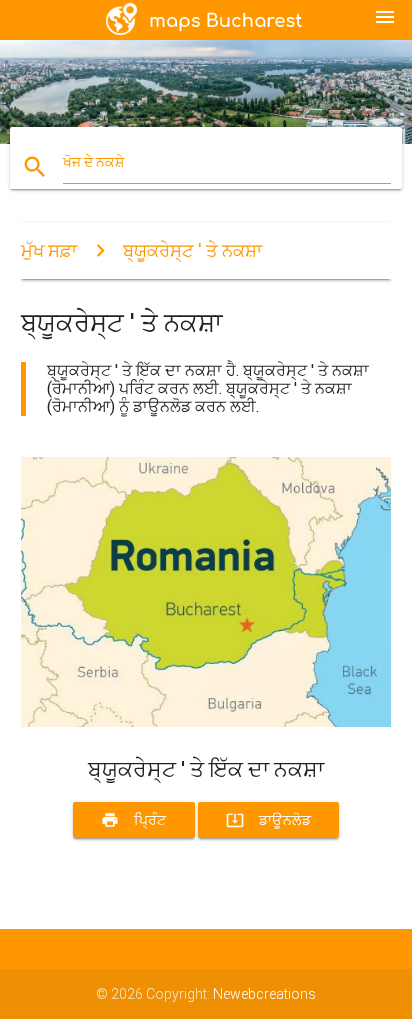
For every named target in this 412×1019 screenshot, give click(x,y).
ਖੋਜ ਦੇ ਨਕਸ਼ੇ (93, 162)
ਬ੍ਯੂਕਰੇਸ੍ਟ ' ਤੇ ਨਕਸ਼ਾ (192, 250)
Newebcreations (264, 994)
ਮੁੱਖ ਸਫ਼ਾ (49, 250)
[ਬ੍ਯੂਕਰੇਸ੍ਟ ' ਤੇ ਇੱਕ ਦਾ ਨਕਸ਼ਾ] (206, 722)
